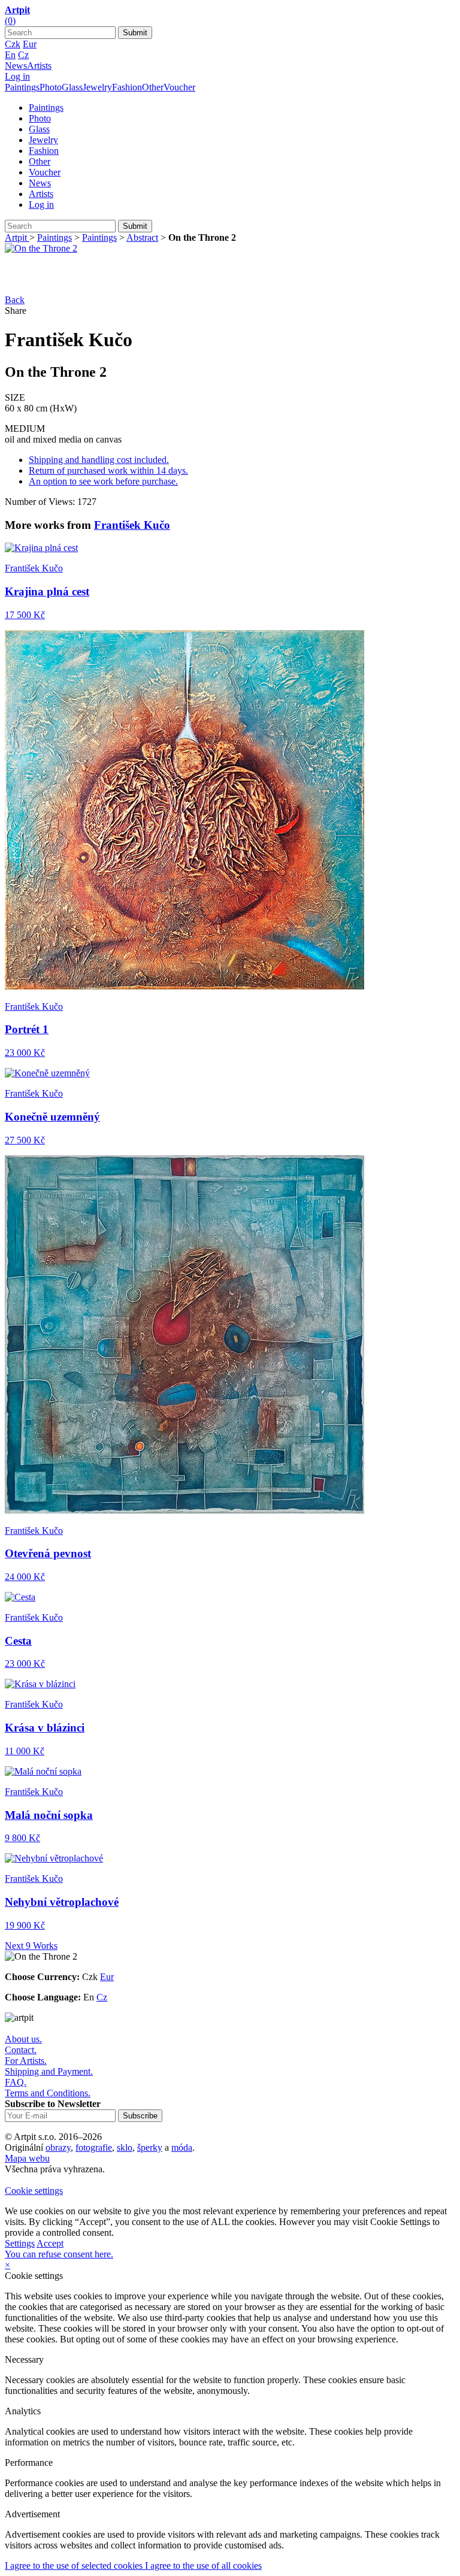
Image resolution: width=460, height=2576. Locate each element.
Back (15, 300)
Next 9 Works (31, 1946)
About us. (23, 2039)
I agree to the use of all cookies (203, 2566)
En (10, 55)
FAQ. (16, 2082)
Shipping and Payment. (49, 2071)
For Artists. (26, 2061)
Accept (50, 2243)
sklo (125, 2147)
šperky (150, 2147)
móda (182, 2147)
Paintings (22, 87)
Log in (17, 76)
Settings (20, 2243)
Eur (30, 44)
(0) (10, 21)
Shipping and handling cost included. (99, 460)
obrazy (58, 2147)
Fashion (127, 87)
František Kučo (132, 525)
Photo (51, 87)
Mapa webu (27, 2158)
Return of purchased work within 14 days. (108, 470)
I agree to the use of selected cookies (75, 2566)
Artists (39, 66)
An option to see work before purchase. (103, 481)
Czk (13, 44)
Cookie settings (34, 2191)
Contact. (21, 2050)
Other (153, 87)
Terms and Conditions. (48, 2093)
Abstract (142, 237)
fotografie (94, 2147)
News (16, 66)
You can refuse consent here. (59, 2254)
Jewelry (97, 87)
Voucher (179, 87)
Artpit (17, 237)
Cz (23, 55)
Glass (72, 87)
